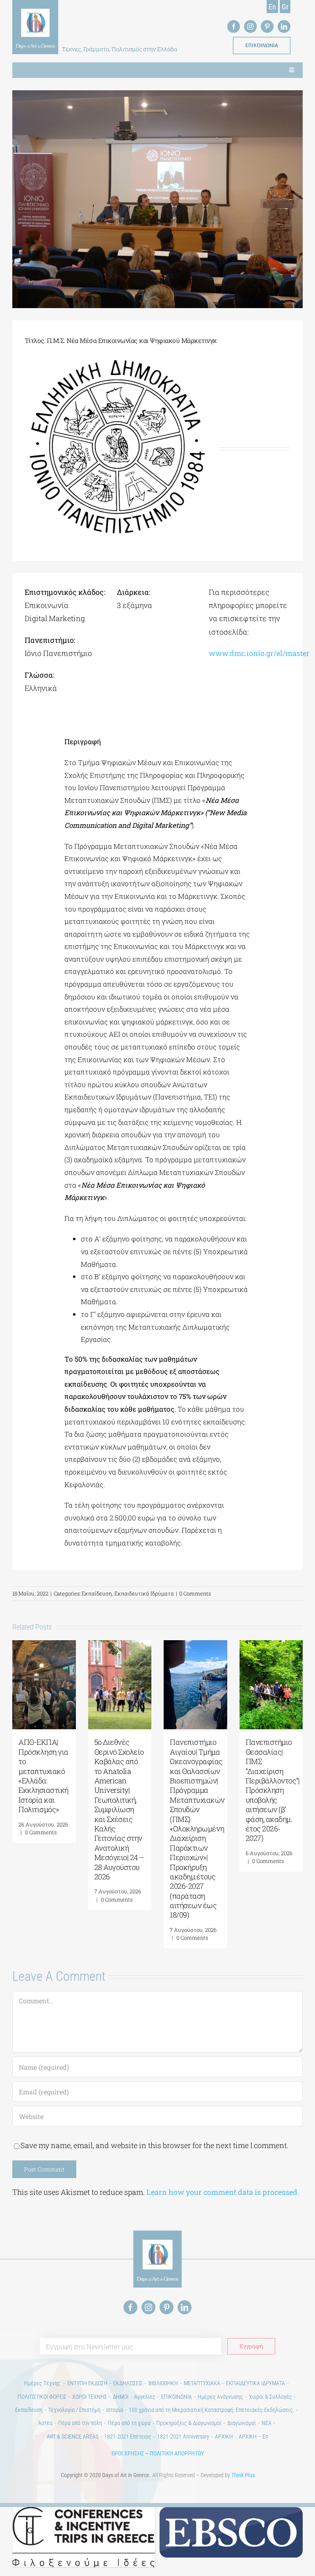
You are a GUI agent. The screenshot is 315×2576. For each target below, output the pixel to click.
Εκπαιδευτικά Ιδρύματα (144, 1593)
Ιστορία (115, 2410)
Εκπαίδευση (97, 1593)
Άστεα (45, 2423)
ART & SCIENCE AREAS (73, 2437)
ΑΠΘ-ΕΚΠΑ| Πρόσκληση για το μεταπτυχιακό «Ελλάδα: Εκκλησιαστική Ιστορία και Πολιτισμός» (43, 1776)
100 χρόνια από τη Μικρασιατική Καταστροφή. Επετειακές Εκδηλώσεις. (211, 2410)
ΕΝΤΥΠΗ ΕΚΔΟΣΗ (87, 2383)
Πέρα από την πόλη (80, 2423)
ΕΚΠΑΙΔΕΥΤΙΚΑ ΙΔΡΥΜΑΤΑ (256, 2383)
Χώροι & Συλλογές (270, 2397)
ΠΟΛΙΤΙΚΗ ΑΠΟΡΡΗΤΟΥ (177, 2453)
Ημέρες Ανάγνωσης (220, 2397)
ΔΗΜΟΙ (121, 2397)
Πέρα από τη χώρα (129, 2423)
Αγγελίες (145, 2397)
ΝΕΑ (267, 2423)
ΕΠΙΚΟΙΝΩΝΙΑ (177, 2397)
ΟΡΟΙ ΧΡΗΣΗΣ (128, 2453)
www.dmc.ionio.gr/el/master (259, 653)
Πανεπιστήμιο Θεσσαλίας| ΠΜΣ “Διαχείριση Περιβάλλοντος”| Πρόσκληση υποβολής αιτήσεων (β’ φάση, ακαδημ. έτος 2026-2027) (273, 1790)
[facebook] (234, 26)
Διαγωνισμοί (242, 2423)
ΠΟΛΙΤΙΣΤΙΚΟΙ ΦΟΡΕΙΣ (42, 2397)
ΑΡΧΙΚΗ (224, 2437)
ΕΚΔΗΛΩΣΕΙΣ (128, 2383)
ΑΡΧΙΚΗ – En (253, 2437)
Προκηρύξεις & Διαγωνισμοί (189, 2423)
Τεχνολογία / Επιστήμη (74, 2410)
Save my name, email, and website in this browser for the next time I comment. (154, 2145)
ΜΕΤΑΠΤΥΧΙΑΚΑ (202, 2383)
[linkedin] (284, 26)
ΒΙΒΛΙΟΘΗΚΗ (163, 2383)
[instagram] (250, 26)
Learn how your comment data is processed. (223, 2192)
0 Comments (195, 1593)
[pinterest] (267, 26)
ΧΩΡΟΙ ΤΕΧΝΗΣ (90, 2397)
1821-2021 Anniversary (183, 2437)
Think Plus (243, 2475)
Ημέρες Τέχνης (43, 2383)
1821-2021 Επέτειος (128, 2437)
